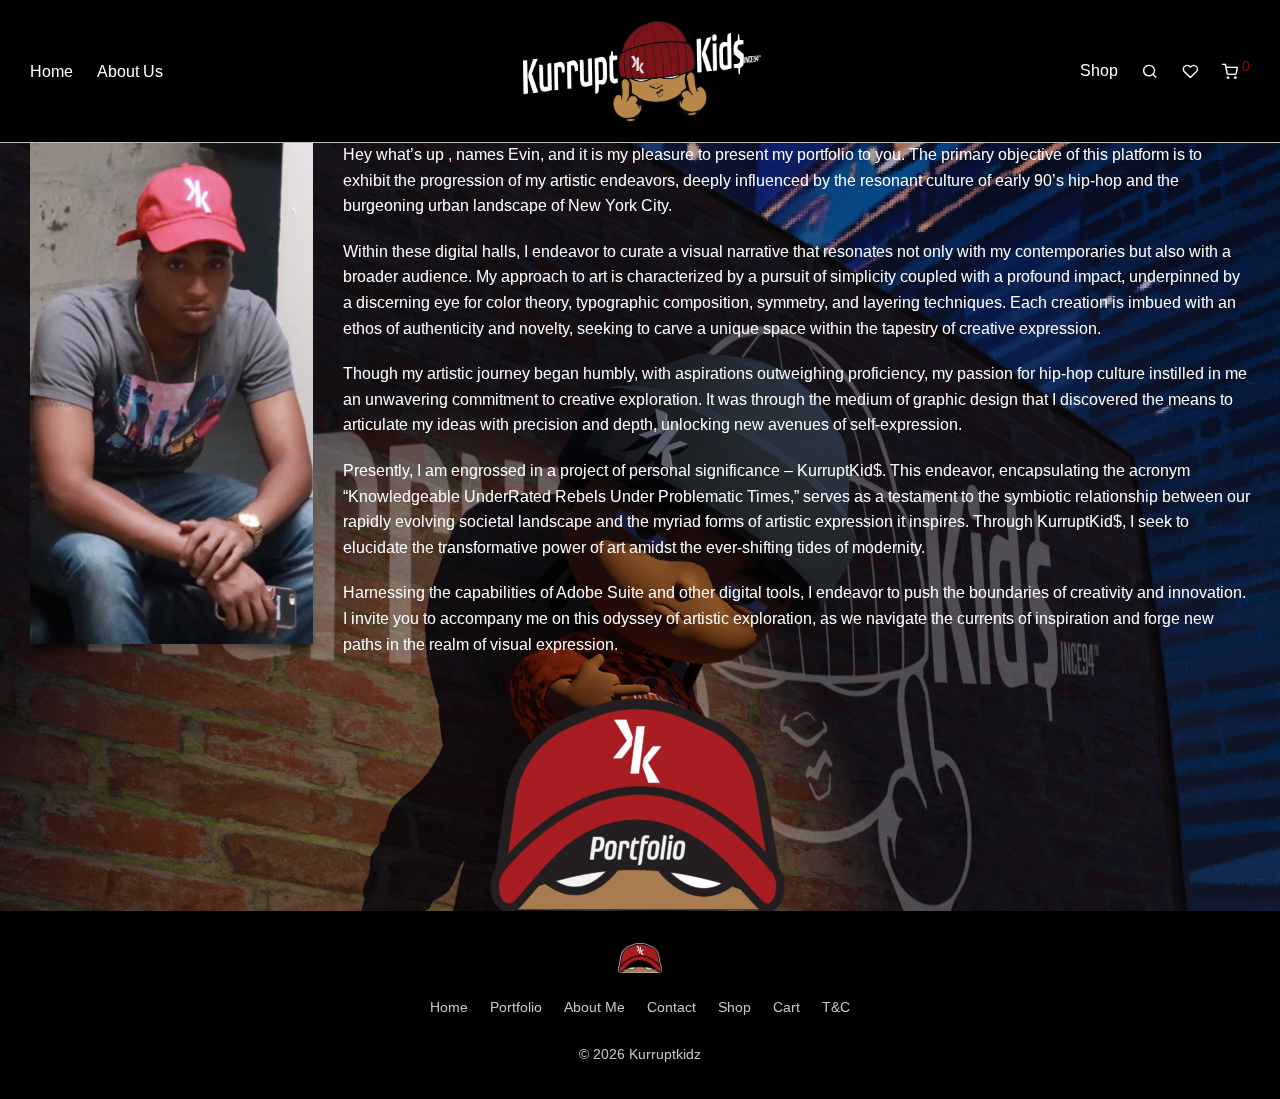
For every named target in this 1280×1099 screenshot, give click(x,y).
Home (51, 71)
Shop (1099, 70)
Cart (786, 1007)
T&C (836, 1007)
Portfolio (516, 1007)
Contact (671, 1007)
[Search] (1150, 72)
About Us (130, 71)
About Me (594, 1007)
